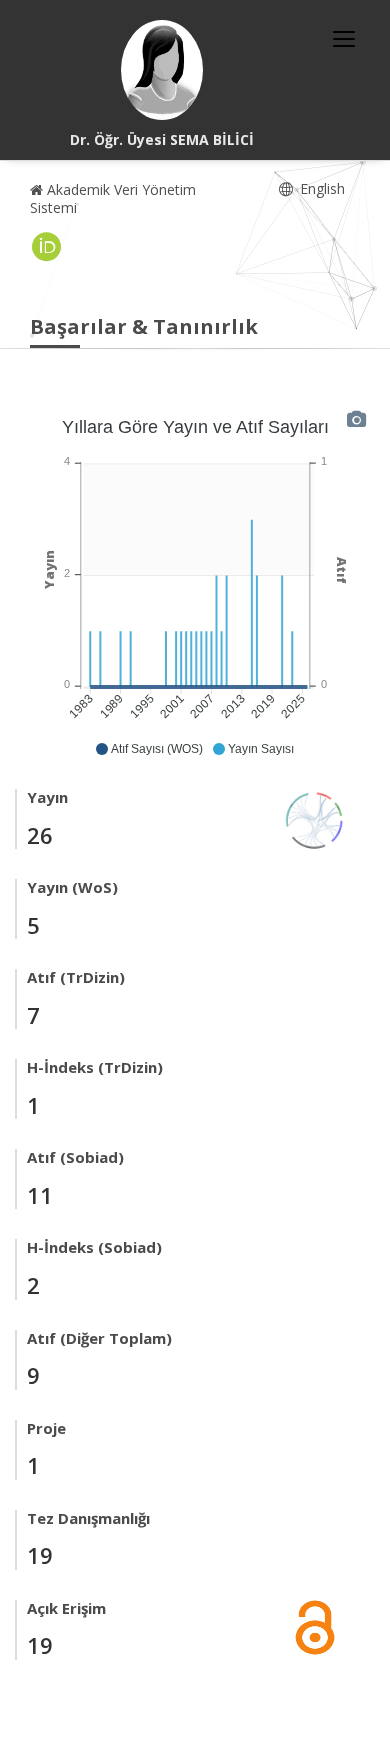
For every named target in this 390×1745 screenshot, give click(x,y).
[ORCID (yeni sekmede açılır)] (47, 247)
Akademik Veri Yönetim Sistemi (113, 198)
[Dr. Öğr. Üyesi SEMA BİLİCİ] (162, 70)
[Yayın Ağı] (315, 818)
